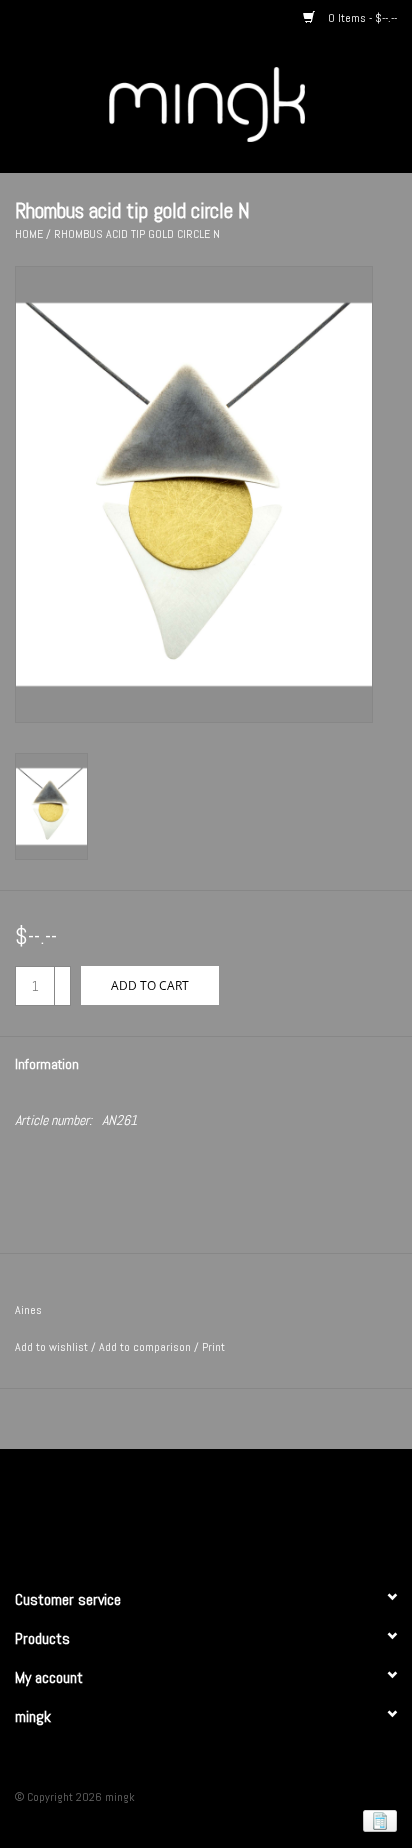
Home (29, 234)
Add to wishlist (51, 1347)
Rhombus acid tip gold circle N (137, 234)
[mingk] (237, 103)
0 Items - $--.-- (361, 18)
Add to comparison (146, 1347)
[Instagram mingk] (241, 1510)
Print (213, 1347)
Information (47, 1064)
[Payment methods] (376, 1820)
